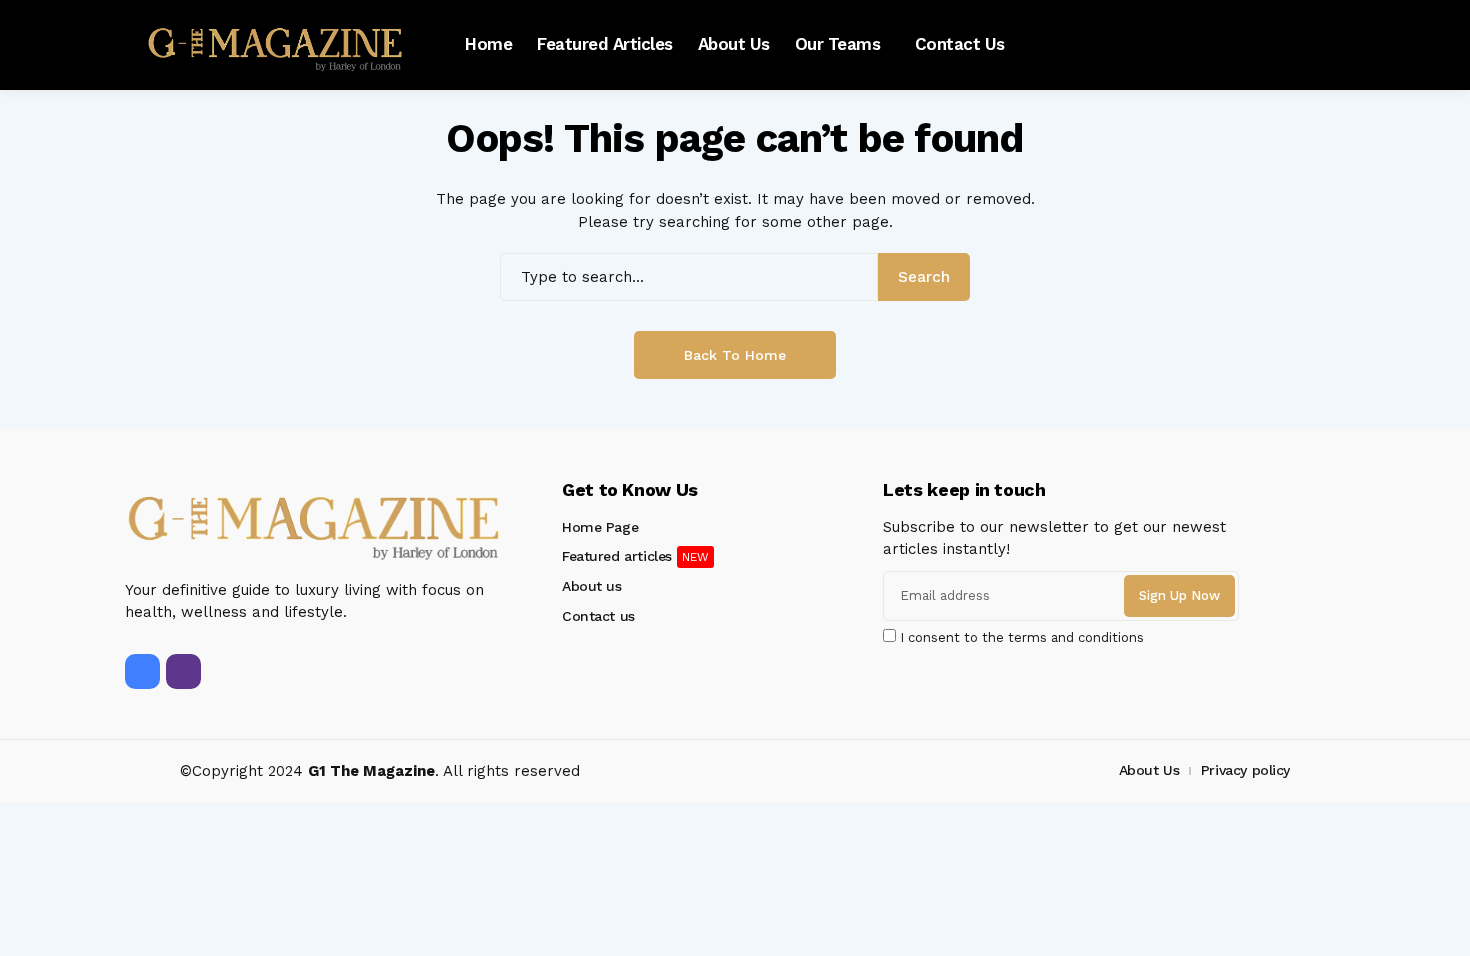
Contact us (598, 616)
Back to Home (735, 355)
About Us (1149, 770)
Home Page (600, 527)
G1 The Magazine (371, 771)
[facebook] (142, 671)
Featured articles (617, 556)
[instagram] (183, 671)
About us (592, 586)
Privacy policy (1245, 770)
